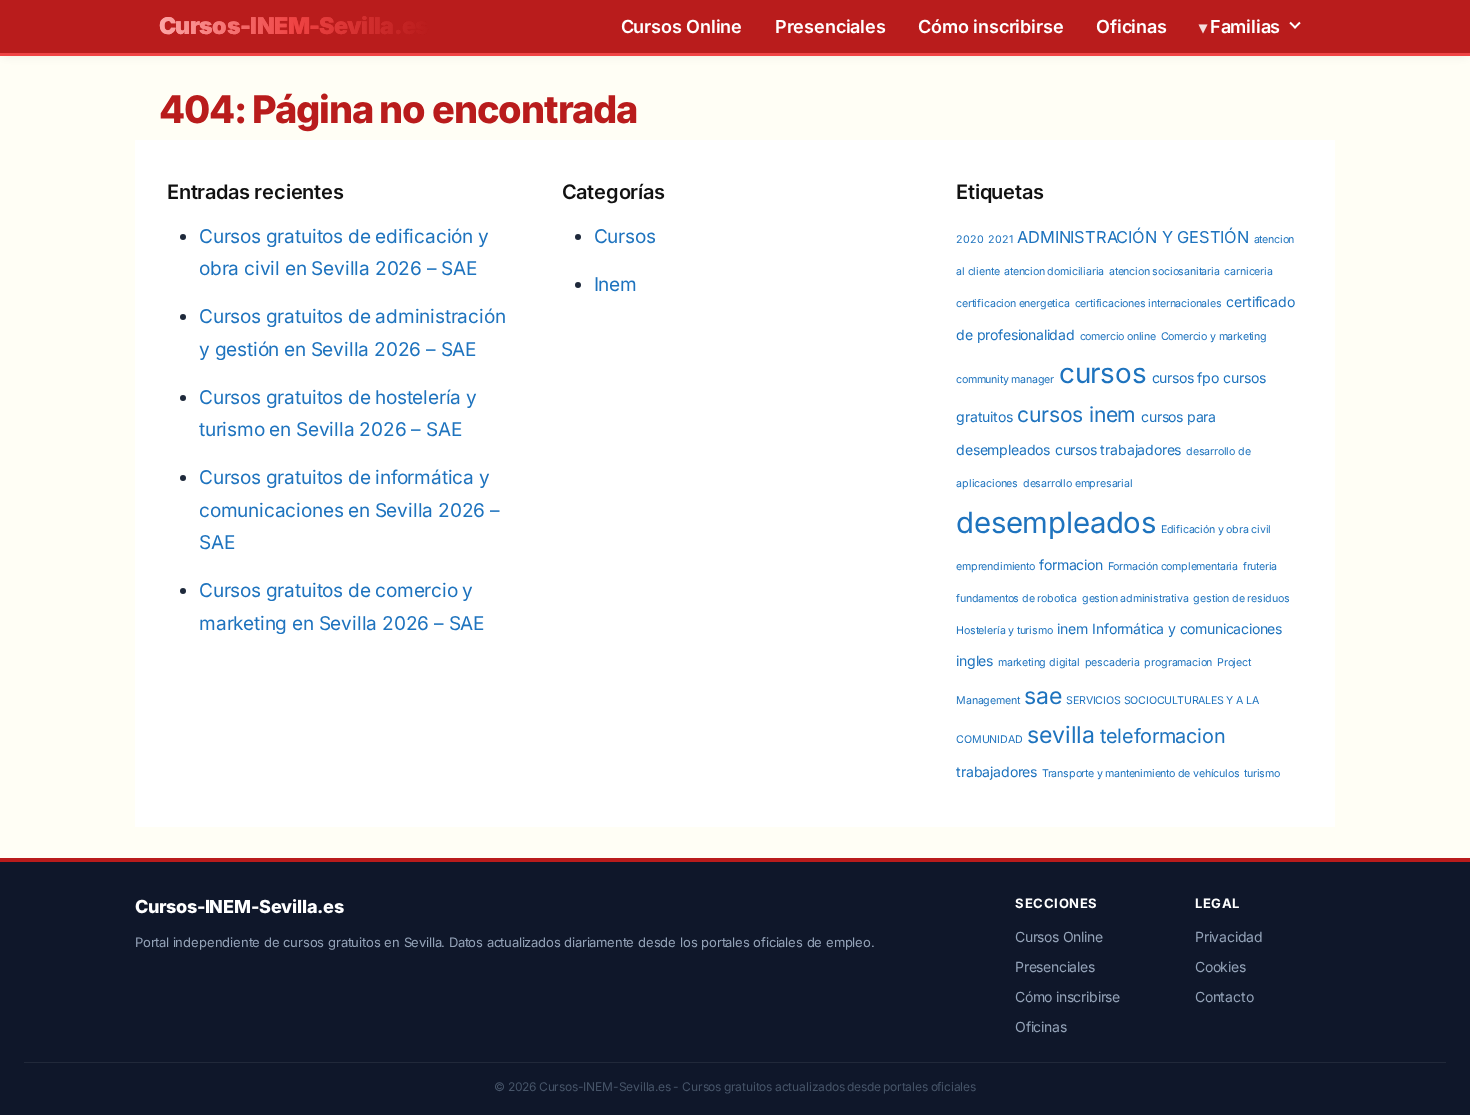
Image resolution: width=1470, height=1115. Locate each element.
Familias (1245, 26)
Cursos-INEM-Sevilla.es (294, 26)
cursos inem (1076, 414)
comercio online (1118, 336)
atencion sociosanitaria (1164, 271)
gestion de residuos (1241, 598)
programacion (1178, 662)
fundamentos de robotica (1016, 598)
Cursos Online (682, 26)
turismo (1262, 773)
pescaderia (1112, 662)
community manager (1005, 379)
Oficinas (1131, 26)
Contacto (1224, 996)
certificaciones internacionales (1148, 303)
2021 (1000, 239)
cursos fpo (1185, 377)
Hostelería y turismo (1004, 630)
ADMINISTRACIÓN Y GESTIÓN (1132, 237)
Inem (615, 284)
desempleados (1056, 522)
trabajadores (996, 771)
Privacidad (1229, 936)
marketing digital (1039, 662)
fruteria (1260, 566)
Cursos (625, 236)
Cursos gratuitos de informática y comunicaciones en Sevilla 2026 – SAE (349, 510)
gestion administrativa (1135, 598)
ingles (974, 660)
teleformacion (1163, 736)
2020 (969, 239)
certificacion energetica (1012, 303)
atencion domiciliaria (1054, 271)
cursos (1103, 373)
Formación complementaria (1173, 566)
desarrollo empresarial (1078, 483)
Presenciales (830, 26)
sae (1042, 696)
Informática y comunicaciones (1187, 628)
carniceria (1248, 271)
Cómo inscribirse (990, 26)
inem (1072, 628)
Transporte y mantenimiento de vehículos (1141, 773)
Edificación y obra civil (1216, 529)
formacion (1070, 564)
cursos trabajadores (1118, 449)
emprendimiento (995, 566)
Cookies (1220, 966)
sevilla (1061, 735)
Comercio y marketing (1214, 336)
